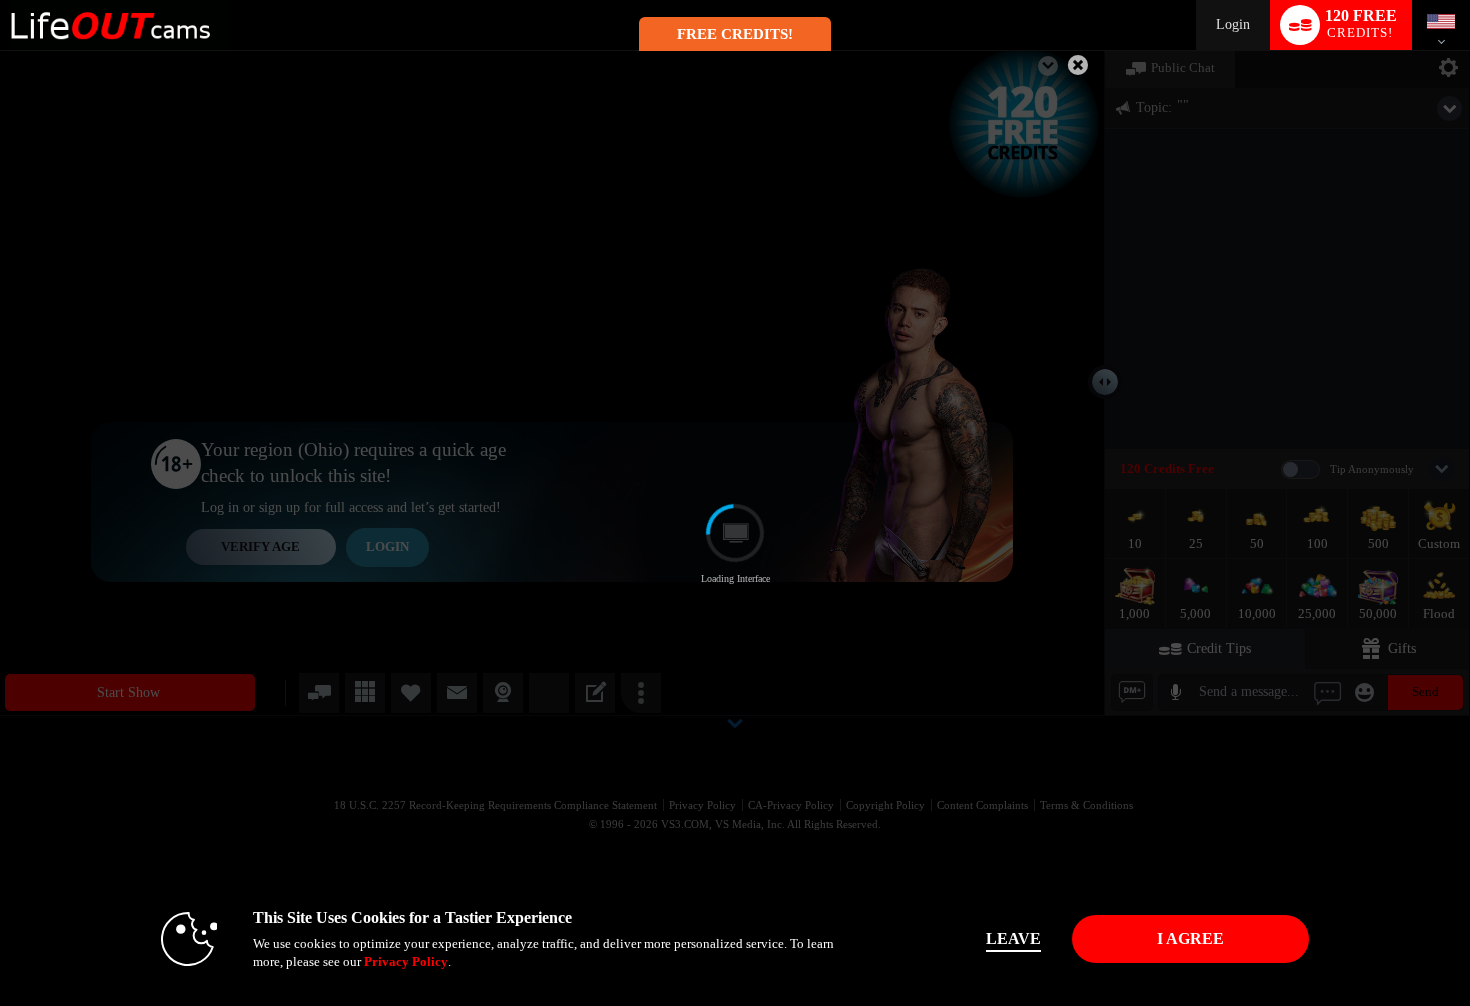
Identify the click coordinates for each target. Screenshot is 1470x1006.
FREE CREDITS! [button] (735, 34)
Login (1233, 24)
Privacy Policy (406, 961)
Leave (1013, 938)
